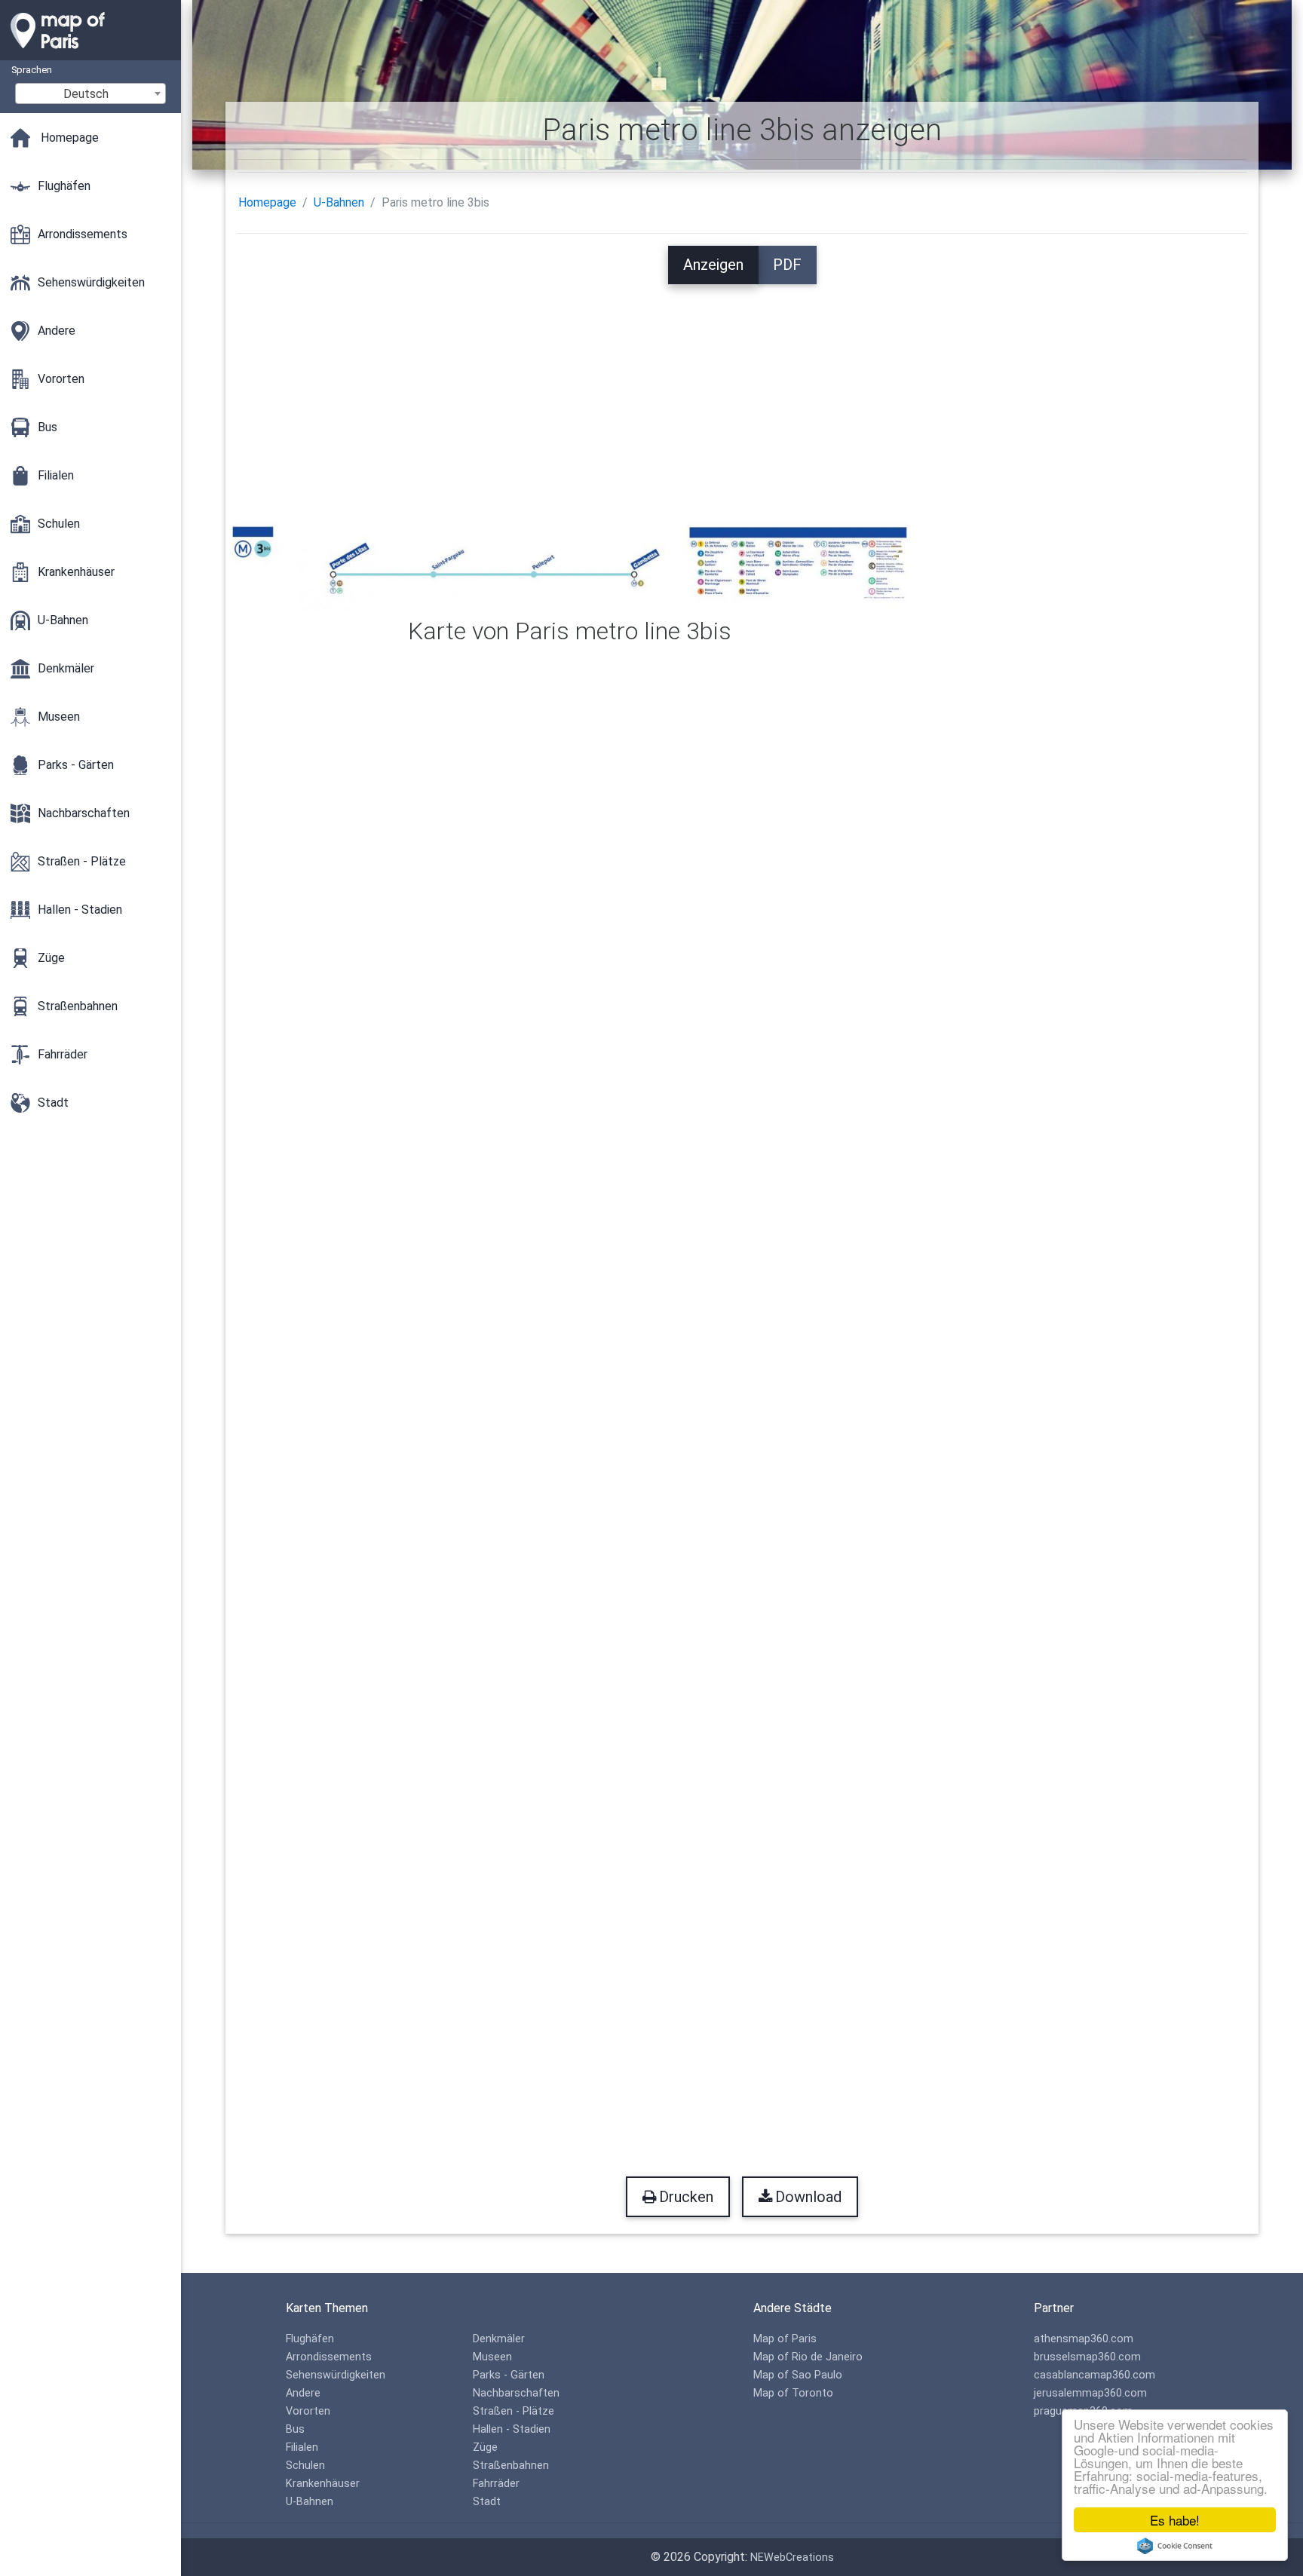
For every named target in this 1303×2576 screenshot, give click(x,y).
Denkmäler (499, 2339)
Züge (485, 2447)
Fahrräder (496, 2484)
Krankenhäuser (323, 2484)
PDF (787, 265)
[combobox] (90, 93)
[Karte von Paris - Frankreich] (90, 53)
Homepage (267, 202)
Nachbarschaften (516, 2393)
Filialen (302, 2447)
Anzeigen (713, 265)
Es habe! (1175, 2520)
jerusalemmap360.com (1090, 2393)
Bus (295, 2429)
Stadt (487, 2502)
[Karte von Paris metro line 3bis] (570, 563)
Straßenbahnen (511, 2466)
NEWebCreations (792, 2558)
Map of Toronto (793, 2393)
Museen (492, 2357)
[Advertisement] (742, 390)
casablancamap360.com (1095, 2375)
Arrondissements (329, 2357)
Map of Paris (785, 2339)
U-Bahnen (339, 202)
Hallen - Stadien (512, 2429)
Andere (303, 2393)
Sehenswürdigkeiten (336, 2375)
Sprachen (32, 70)
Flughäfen (310, 2339)
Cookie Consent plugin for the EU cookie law (1175, 2546)
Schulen (305, 2466)
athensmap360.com (1084, 2339)
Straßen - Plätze (514, 2411)
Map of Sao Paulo (798, 2375)
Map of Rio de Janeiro (808, 2357)
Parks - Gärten (509, 2375)
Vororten (308, 2411)
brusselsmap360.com (1087, 2357)
